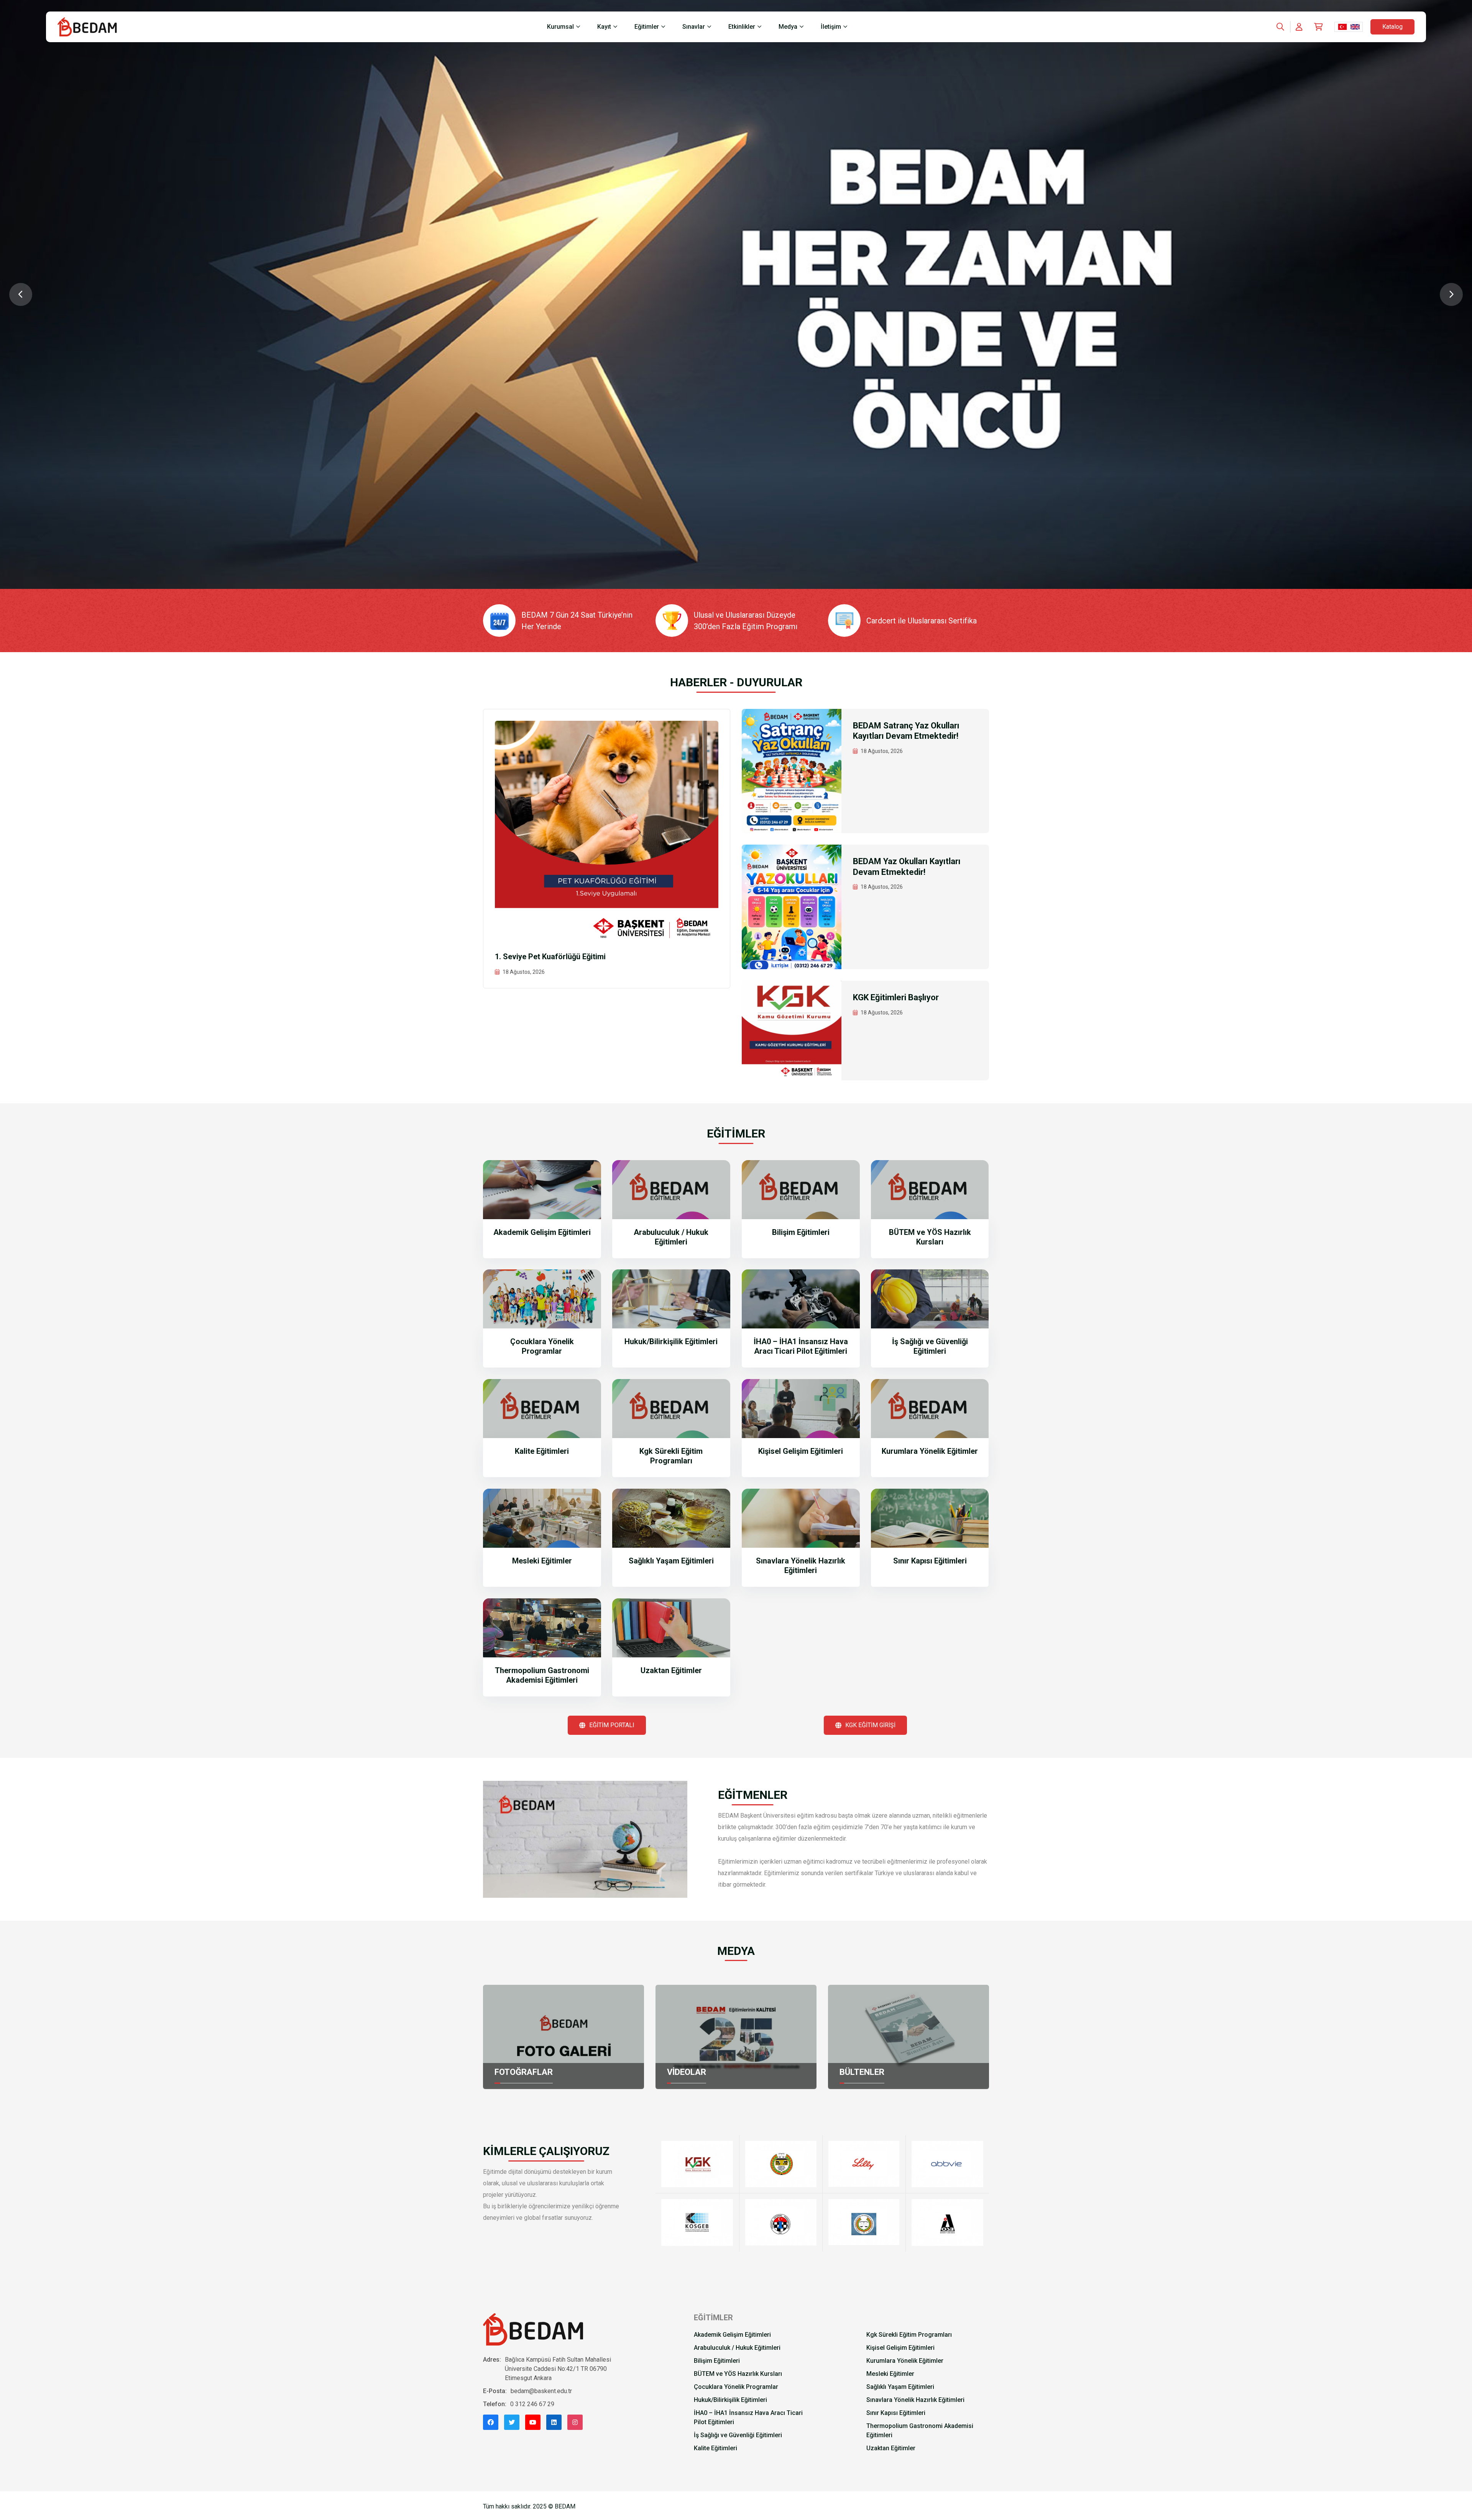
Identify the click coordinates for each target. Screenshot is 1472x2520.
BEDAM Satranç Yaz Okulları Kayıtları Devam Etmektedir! (906, 731)
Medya (788, 27)
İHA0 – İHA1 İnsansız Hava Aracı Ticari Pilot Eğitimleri (801, 1346)
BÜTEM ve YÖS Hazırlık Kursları (930, 1237)
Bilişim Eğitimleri (801, 1232)
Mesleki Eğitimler (542, 1561)
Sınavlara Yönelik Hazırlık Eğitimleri (801, 1566)
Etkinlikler (742, 27)
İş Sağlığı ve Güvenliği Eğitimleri (930, 1346)
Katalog (1392, 27)
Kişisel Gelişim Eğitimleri (801, 1451)
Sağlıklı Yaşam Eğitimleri (671, 1561)
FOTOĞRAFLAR (524, 2072)
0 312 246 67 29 (532, 2404)
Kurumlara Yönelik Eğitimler (930, 1451)
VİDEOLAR (687, 2072)
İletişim (831, 27)
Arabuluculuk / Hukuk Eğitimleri (671, 1237)
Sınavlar (694, 27)
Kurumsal (560, 27)
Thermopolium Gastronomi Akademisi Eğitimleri (542, 1675)
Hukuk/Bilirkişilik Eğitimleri (671, 1341)
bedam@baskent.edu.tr (541, 2391)
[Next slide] (1451, 294)
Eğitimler (647, 27)
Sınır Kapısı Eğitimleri (930, 1561)
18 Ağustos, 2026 (524, 972)
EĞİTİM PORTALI (612, 1725)
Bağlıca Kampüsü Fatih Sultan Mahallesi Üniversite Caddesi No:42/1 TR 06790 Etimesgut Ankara (558, 2369)
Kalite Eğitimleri (542, 1451)
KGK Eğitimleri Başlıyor (896, 997)
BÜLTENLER (862, 2072)
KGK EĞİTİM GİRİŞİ (870, 1725)
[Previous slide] (21, 294)
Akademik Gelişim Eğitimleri (542, 1232)
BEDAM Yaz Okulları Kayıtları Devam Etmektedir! (907, 867)
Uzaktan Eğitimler (671, 1670)
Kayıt (604, 27)
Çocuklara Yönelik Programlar (542, 1346)
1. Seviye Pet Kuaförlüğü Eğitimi (550, 957)
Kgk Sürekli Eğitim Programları (671, 1456)
